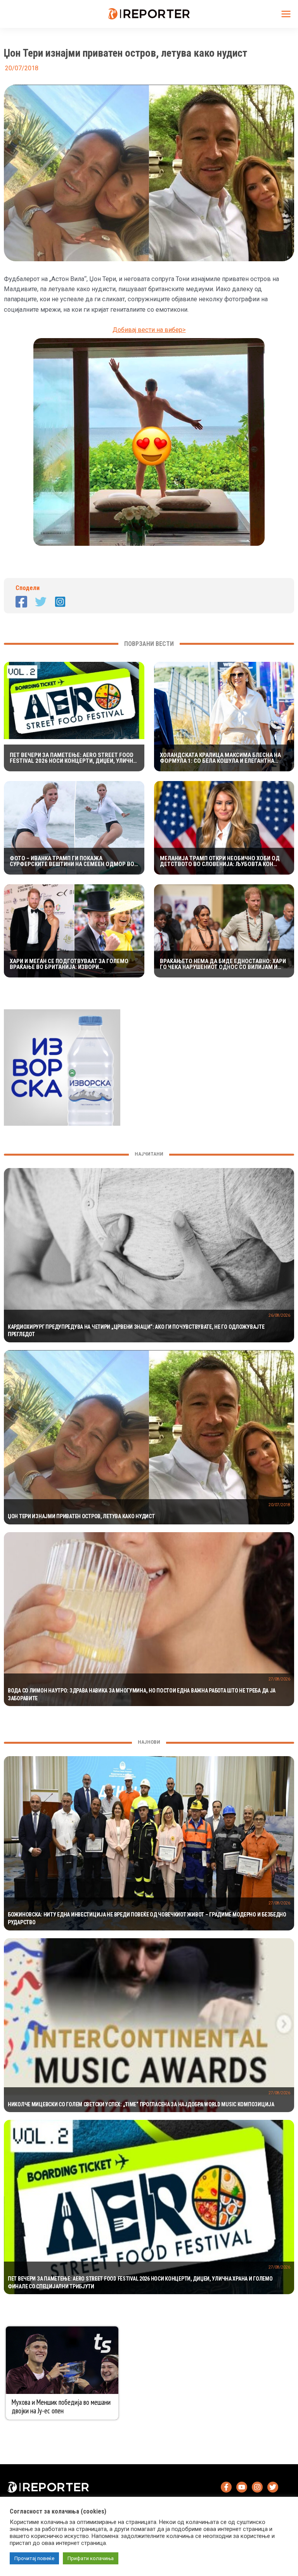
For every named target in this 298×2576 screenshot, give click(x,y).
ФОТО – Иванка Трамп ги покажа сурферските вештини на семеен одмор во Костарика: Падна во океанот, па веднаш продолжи (72, 861)
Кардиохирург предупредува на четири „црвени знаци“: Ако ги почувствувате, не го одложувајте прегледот (136, 1331)
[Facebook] (21, 602)
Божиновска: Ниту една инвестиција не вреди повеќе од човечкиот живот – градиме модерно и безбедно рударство (147, 1918)
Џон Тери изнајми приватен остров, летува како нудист (81, 1516)
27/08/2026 (279, 1679)
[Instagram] (60, 602)
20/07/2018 (279, 1505)
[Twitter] (41, 602)
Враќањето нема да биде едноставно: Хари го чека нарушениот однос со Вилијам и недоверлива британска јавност (223, 964)
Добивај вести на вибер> (149, 330)
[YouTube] (242, 2487)
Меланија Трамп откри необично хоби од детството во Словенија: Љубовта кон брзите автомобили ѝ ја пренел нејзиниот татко (222, 861)
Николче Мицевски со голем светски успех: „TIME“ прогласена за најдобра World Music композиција (141, 2104)
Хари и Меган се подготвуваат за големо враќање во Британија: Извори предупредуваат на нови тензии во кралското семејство (69, 964)
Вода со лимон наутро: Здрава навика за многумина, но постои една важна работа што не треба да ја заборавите (142, 1694)
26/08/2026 (279, 1315)
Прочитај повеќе (34, 2558)
